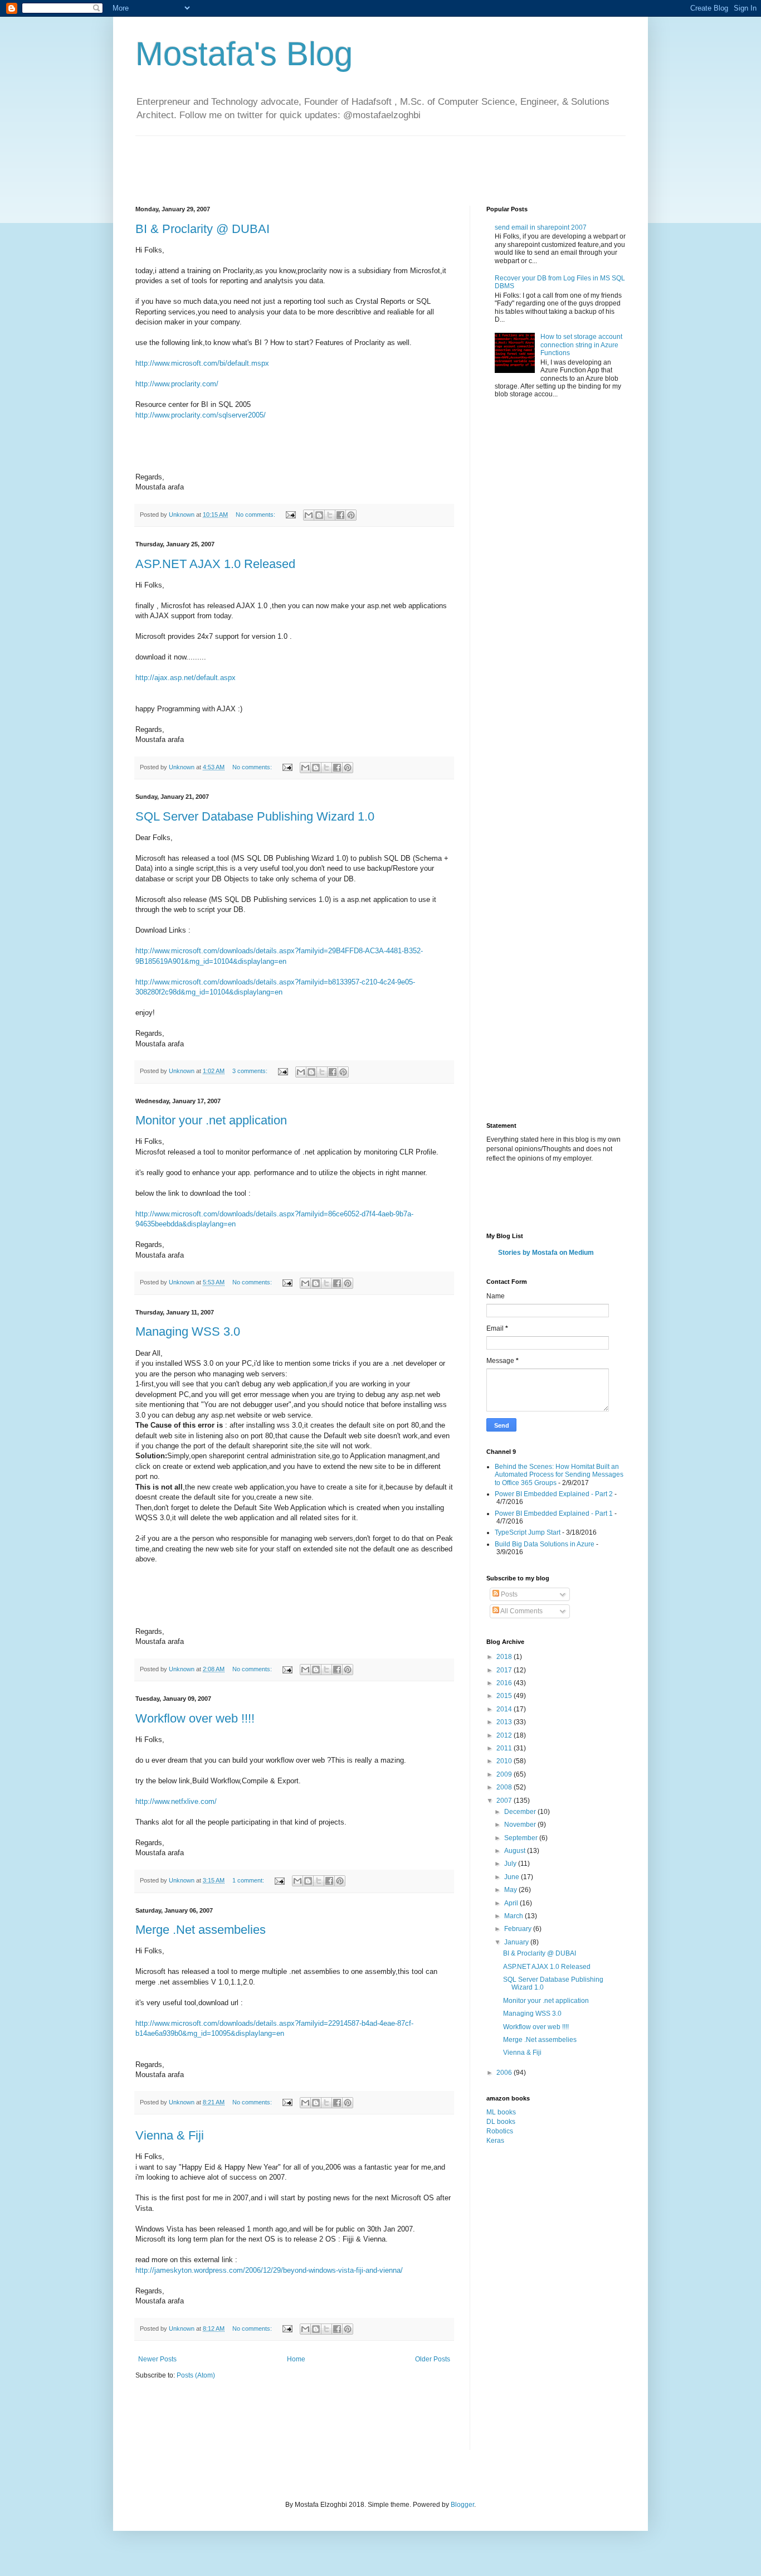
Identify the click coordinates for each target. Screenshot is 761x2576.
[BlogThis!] (319, 515)
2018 (505, 1657)
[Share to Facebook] (340, 515)
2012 (505, 1735)
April (512, 1903)
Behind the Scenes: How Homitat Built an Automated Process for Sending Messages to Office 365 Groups (559, 1475)
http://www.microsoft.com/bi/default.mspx (202, 363)
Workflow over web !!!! (195, 1718)
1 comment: (249, 1880)
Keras (495, 2141)
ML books (501, 2112)
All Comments (521, 1611)
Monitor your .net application (211, 1120)
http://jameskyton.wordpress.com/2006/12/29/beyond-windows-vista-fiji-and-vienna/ (269, 2270)
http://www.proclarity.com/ (177, 384)
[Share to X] (330, 515)
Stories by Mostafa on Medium (546, 1253)
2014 (505, 1709)
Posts (508, 1594)
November (521, 1825)
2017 (505, 1670)
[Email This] (309, 515)
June (513, 1877)
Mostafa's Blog (244, 54)
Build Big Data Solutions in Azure (545, 1544)
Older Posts (433, 2359)
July (511, 1864)
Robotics (500, 2131)
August (516, 1851)
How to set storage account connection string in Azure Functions (581, 345)
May (511, 1890)
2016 (505, 1683)
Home (296, 2359)
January (517, 1942)
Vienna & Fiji (170, 2135)
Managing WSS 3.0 (188, 1331)
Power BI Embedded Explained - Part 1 (554, 1513)
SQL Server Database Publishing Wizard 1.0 (255, 816)
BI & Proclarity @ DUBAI (203, 229)
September (522, 1838)
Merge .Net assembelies (201, 1930)
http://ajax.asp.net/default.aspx (186, 678)
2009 (505, 1774)
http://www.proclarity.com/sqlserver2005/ (201, 415)
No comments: (256, 515)
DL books (501, 2122)
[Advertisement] (338, 161)
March (514, 1916)
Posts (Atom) (196, 2375)
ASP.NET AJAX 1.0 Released (215, 564)
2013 (505, 1722)
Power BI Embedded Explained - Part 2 (554, 1494)
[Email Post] (290, 515)
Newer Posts (157, 2359)
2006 (505, 2073)
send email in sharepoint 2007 (541, 227)
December (521, 1812)
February (519, 1929)
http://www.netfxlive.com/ (176, 1801)
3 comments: (251, 1071)
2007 (505, 1801)
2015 (505, 1696)
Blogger (462, 2505)
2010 (505, 1761)
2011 (505, 1748)
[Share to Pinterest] (351, 515)
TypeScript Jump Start (528, 1532)
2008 (505, 1787)
